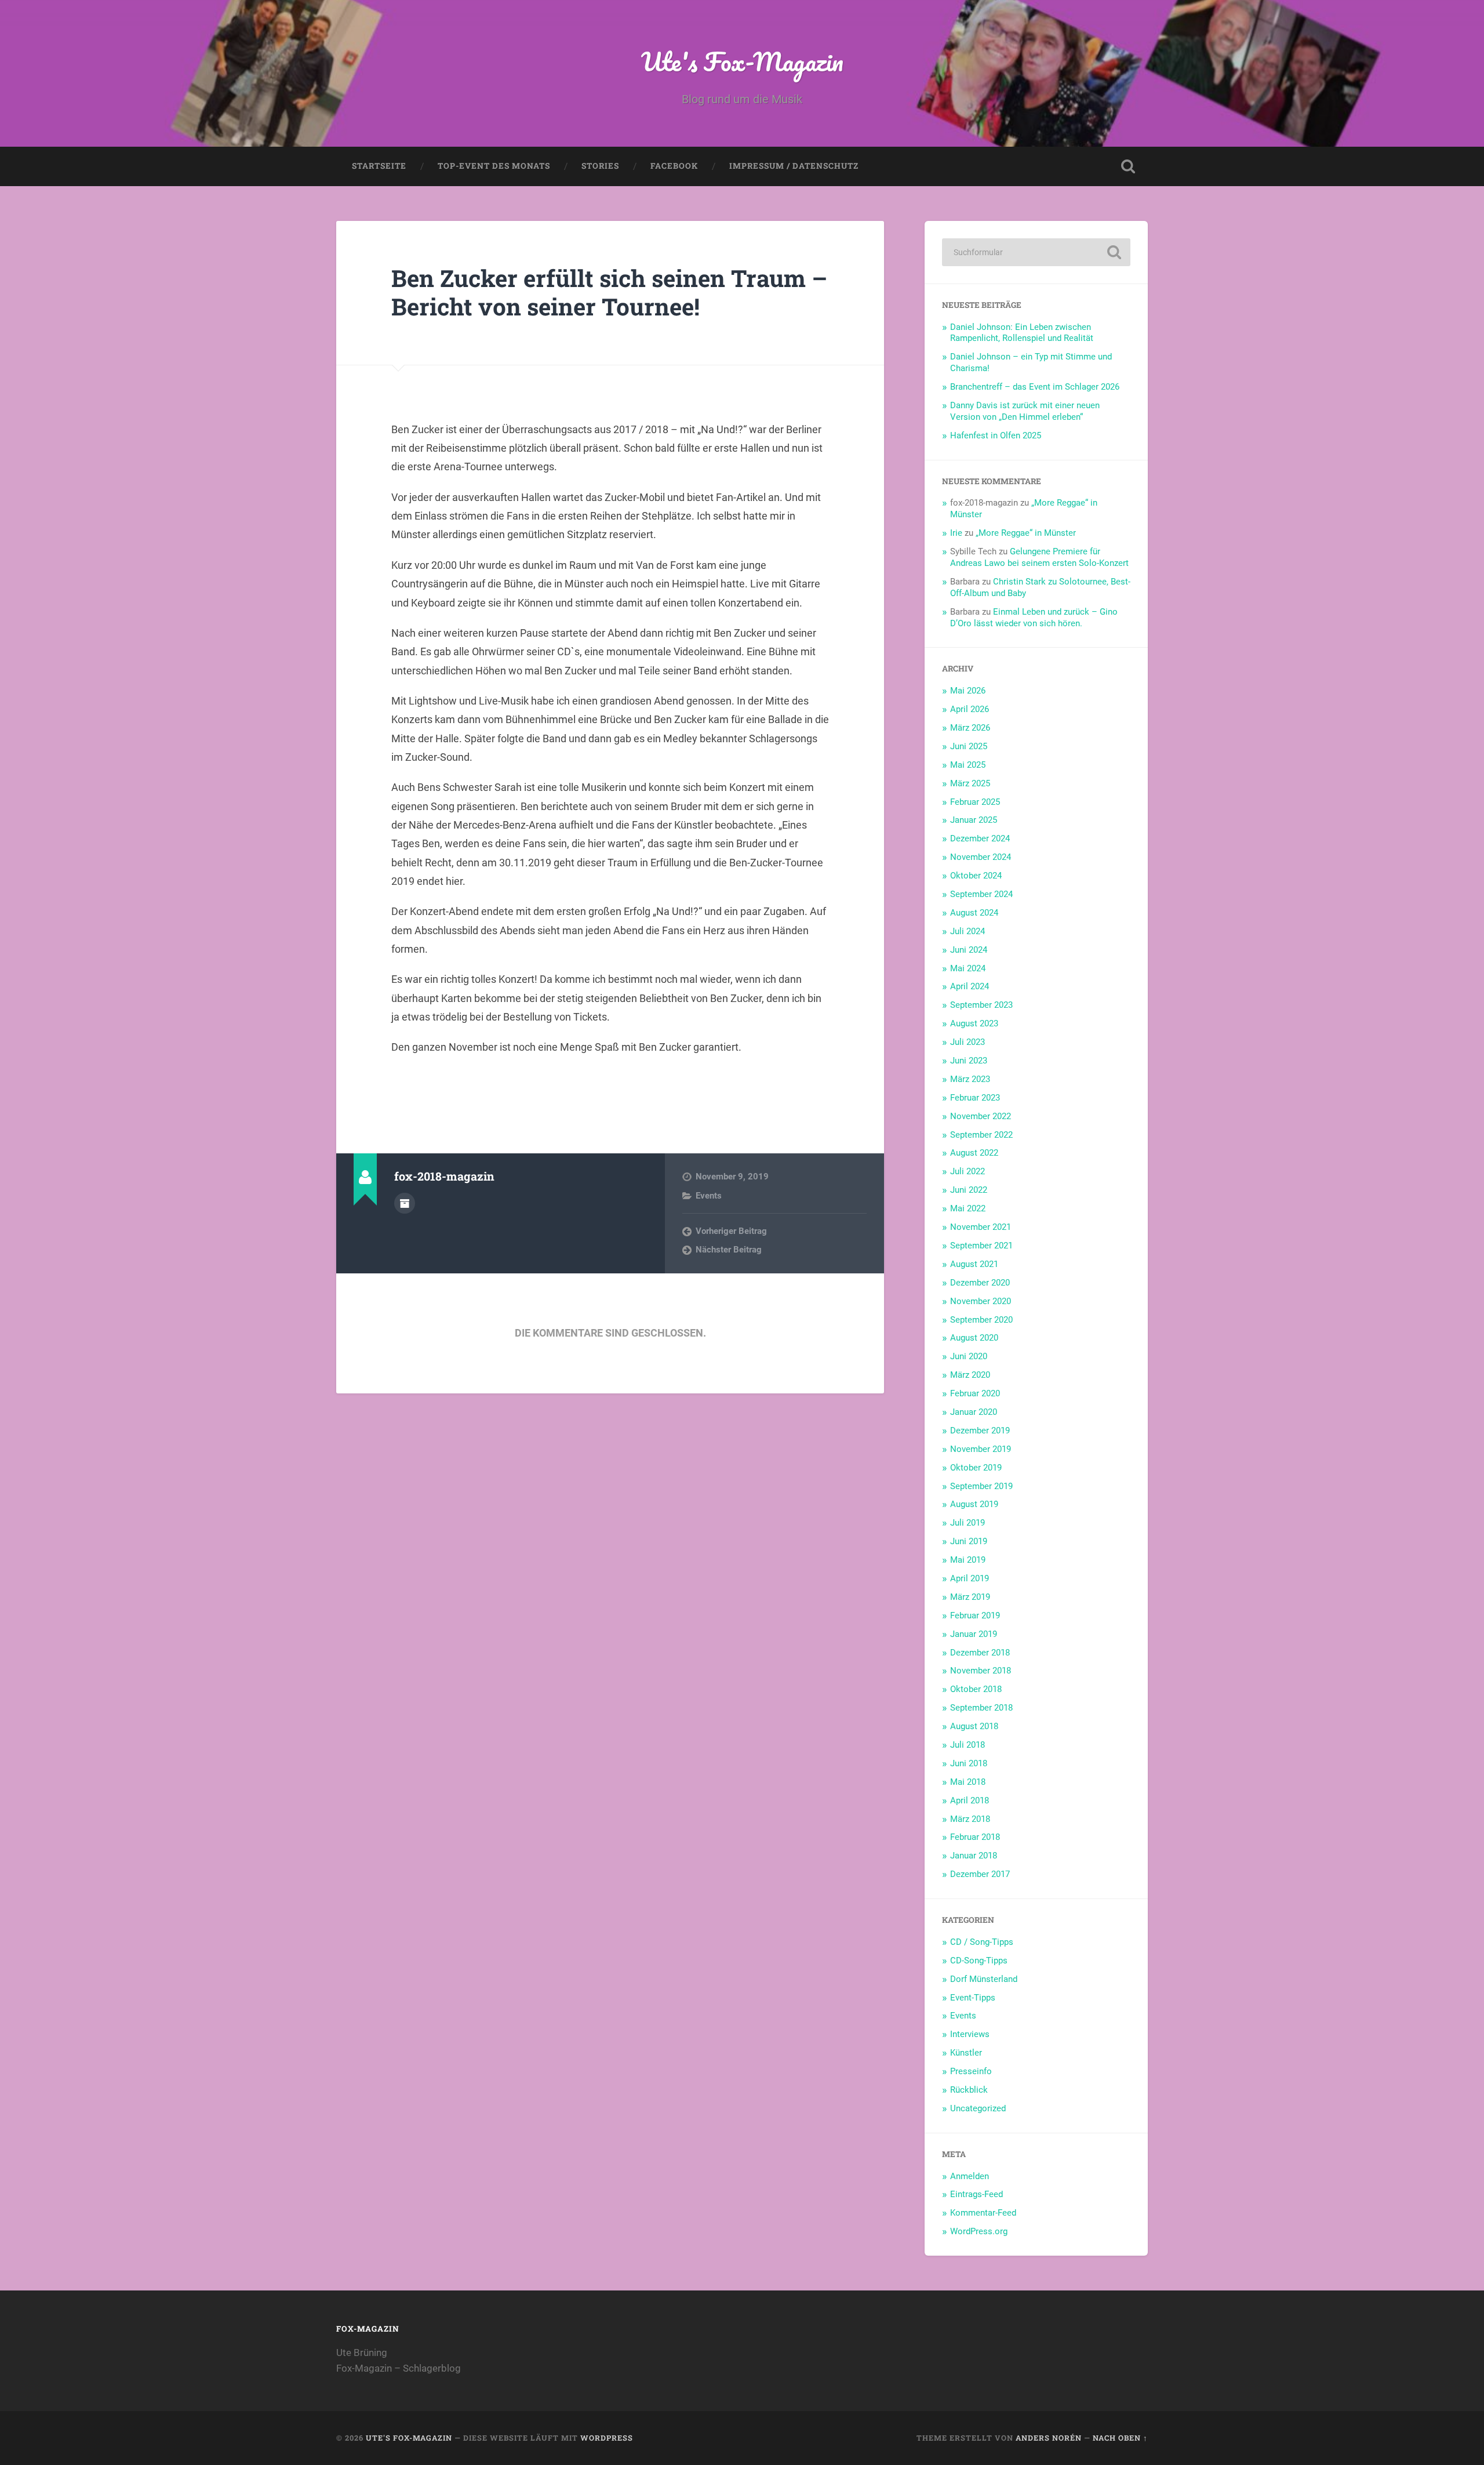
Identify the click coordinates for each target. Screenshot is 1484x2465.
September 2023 (981, 1005)
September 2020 (981, 1320)
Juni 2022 (969, 1190)
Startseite (379, 166)
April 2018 (970, 1800)
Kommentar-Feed (983, 2213)
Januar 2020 (974, 1412)
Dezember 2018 (980, 1653)
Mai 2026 (968, 691)
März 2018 (970, 1819)
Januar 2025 (974, 820)
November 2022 (981, 1116)
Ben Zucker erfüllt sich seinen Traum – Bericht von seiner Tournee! (609, 292)
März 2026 (970, 728)
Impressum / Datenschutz (794, 166)
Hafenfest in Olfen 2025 (996, 435)
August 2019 (974, 1504)
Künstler (966, 2053)
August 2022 (974, 1153)
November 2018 (981, 1671)
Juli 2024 (967, 931)
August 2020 (974, 1338)
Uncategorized (978, 2108)
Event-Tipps (973, 1998)
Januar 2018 (974, 1856)
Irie (956, 533)
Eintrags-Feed (976, 2194)
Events (709, 1196)
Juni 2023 (969, 1061)
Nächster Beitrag (729, 1250)
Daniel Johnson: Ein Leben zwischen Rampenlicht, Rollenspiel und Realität (1022, 333)
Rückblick (969, 2090)
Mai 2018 (968, 1782)
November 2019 (981, 1449)
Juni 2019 (969, 1541)
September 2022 (981, 1135)
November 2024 (981, 857)
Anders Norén (1049, 2438)
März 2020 (970, 1375)
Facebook (674, 166)
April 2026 (970, 709)
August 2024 (974, 913)
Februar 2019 (975, 1615)
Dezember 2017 (980, 1874)
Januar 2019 (974, 1634)
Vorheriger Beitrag (731, 1231)
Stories (600, 166)
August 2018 (974, 1726)
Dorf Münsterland (984, 1979)
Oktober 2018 (976, 1689)
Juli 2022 (967, 1171)
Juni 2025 (969, 746)
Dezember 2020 (980, 1283)
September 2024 (981, 894)
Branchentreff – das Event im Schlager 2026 (1035, 387)
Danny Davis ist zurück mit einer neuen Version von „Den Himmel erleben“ (1025, 411)
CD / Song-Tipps (982, 1942)
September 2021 (981, 1246)
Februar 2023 (975, 1098)
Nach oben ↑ (1120, 2438)
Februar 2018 (975, 1837)
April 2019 (970, 1578)
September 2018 (981, 1708)
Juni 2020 (969, 1356)
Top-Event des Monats (494, 166)
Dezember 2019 (980, 1431)
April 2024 (970, 986)
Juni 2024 (969, 950)
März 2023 (970, 1079)
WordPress (607, 2438)
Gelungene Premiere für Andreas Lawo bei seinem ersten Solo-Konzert (1039, 557)
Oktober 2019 (976, 1468)
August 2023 (974, 1023)
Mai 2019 (968, 1560)
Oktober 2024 (976, 876)
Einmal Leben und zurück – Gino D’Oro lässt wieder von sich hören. (1034, 618)
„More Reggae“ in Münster (1026, 533)
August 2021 (974, 1264)
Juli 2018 (967, 1745)
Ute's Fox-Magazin (742, 61)
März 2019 (970, 1597)
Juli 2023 (967, 1042)
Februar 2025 (975, 802)
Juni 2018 (969, 1763)
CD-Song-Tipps (979, 1961)
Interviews (970, 2034)
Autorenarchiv (405, 1203)
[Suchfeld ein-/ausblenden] (1128, 166)
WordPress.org (979, 2231)
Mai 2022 (968, 1208)
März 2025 (970, 783)
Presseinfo (971, 2071)
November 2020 (981, 1301)
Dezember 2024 (980, 838)
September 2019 (981, 1486)
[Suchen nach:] (1036, 252)
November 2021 (981, 1227)
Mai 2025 (968, 765)
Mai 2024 (968, 968)
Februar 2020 (975, 1393)
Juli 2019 (967, 1523)
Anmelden (970, 2176)
